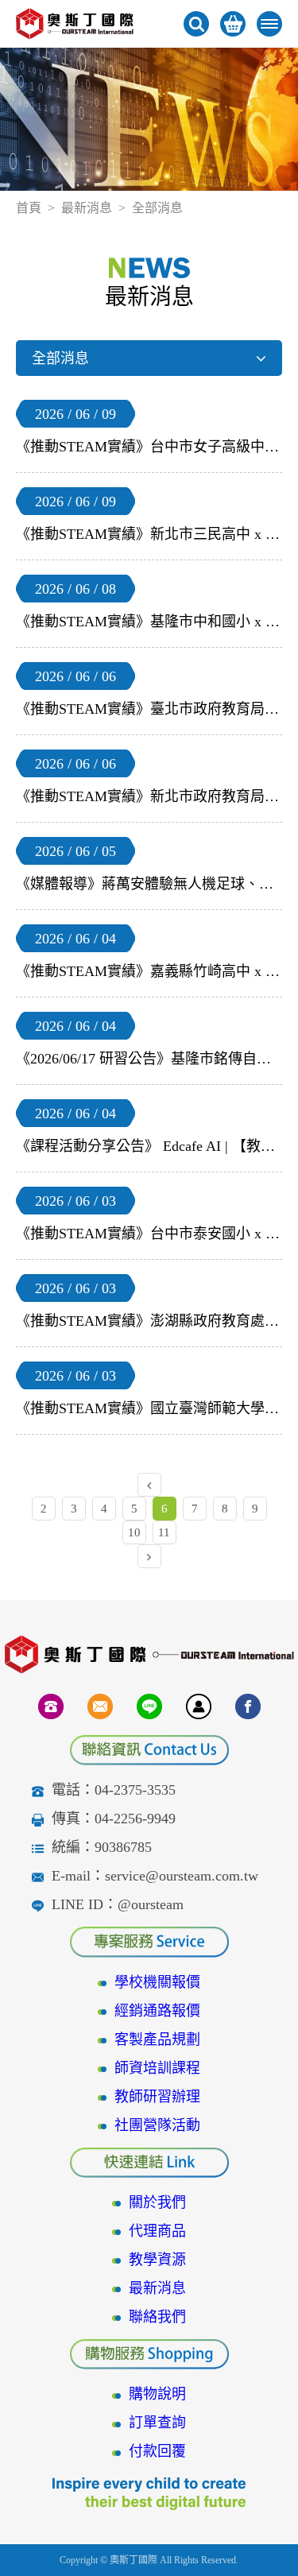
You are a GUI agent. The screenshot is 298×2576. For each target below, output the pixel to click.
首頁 (29, 208)
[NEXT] (149, 1556)
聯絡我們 (157, 2317)
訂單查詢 (157, 2423)
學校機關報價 (157, 1982)
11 (164, 1532)
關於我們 (157, 2202)
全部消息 (60, 358)
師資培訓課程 (157, 2068)
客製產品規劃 (157, 2039)
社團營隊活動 (157, 2125)
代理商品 (157, 2231)
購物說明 (157, 2394)
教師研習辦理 (157, 2097)
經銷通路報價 (157, 2011)
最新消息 (87, 208)
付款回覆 (157, 2451)
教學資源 (157, 2260)
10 (134, 1532)
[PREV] (149, 1485)
